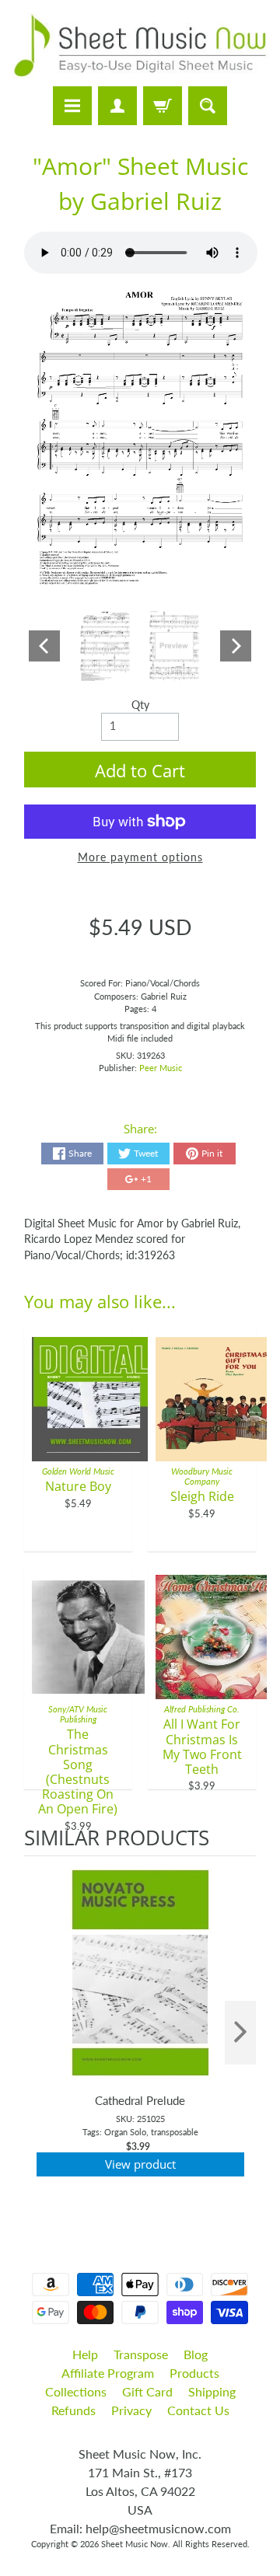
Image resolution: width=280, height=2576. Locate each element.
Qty (140, 705)
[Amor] (105, 646)
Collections (76, 2391)
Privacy (131, 2410)
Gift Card (147, 2391)
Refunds (73, 2410)
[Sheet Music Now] (140, 45)
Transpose (141, 2354)
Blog (196, 2354)
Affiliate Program (108, 2373)
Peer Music (161, 1068)
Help (85, 2354)
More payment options (140, 857)
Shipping (212, 2391)
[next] (240, 2033)
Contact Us (198, 2410)
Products (194, 2373)
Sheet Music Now (135, 2544)
